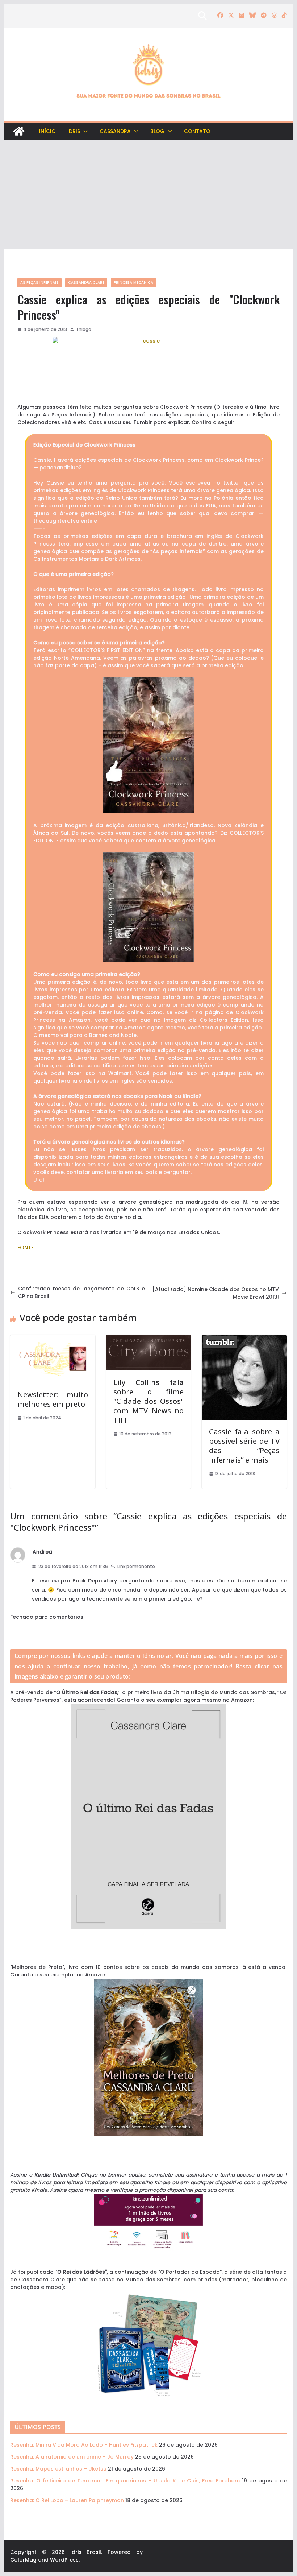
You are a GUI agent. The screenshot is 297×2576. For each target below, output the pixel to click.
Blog (157, 131)
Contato (197, 131)
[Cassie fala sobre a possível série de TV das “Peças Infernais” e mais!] (244, 1339)
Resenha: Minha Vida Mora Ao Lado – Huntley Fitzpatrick (84, 2445)
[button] (84, 131)
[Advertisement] (148, 195)
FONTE (26, 1248)
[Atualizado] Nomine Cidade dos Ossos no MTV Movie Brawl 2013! (216, 1293)
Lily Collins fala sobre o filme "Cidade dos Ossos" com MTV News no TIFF (148, 1401)
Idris (74, 131)
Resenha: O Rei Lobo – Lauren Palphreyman (67, 2500)
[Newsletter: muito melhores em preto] (53, 1339)
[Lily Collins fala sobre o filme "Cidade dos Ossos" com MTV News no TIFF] (148, 1339)
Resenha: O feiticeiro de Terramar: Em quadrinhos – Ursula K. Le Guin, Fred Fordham (125, 2481)
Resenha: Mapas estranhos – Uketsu (58, 2469)
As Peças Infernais (39, 283)
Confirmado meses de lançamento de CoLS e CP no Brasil (81, 1292)
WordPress (64, 2560)
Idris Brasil (86, 2552)
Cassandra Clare (86, 283)
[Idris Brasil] (19, 131)
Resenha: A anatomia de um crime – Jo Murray (72, 2457)
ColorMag (23, 2560)
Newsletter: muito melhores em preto (53, 1399)
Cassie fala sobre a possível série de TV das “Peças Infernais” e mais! (244, 1446)
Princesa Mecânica (133, 283)
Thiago (83, 329)
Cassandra (115, 131)
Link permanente (136, 1566)
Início (47, 131)
